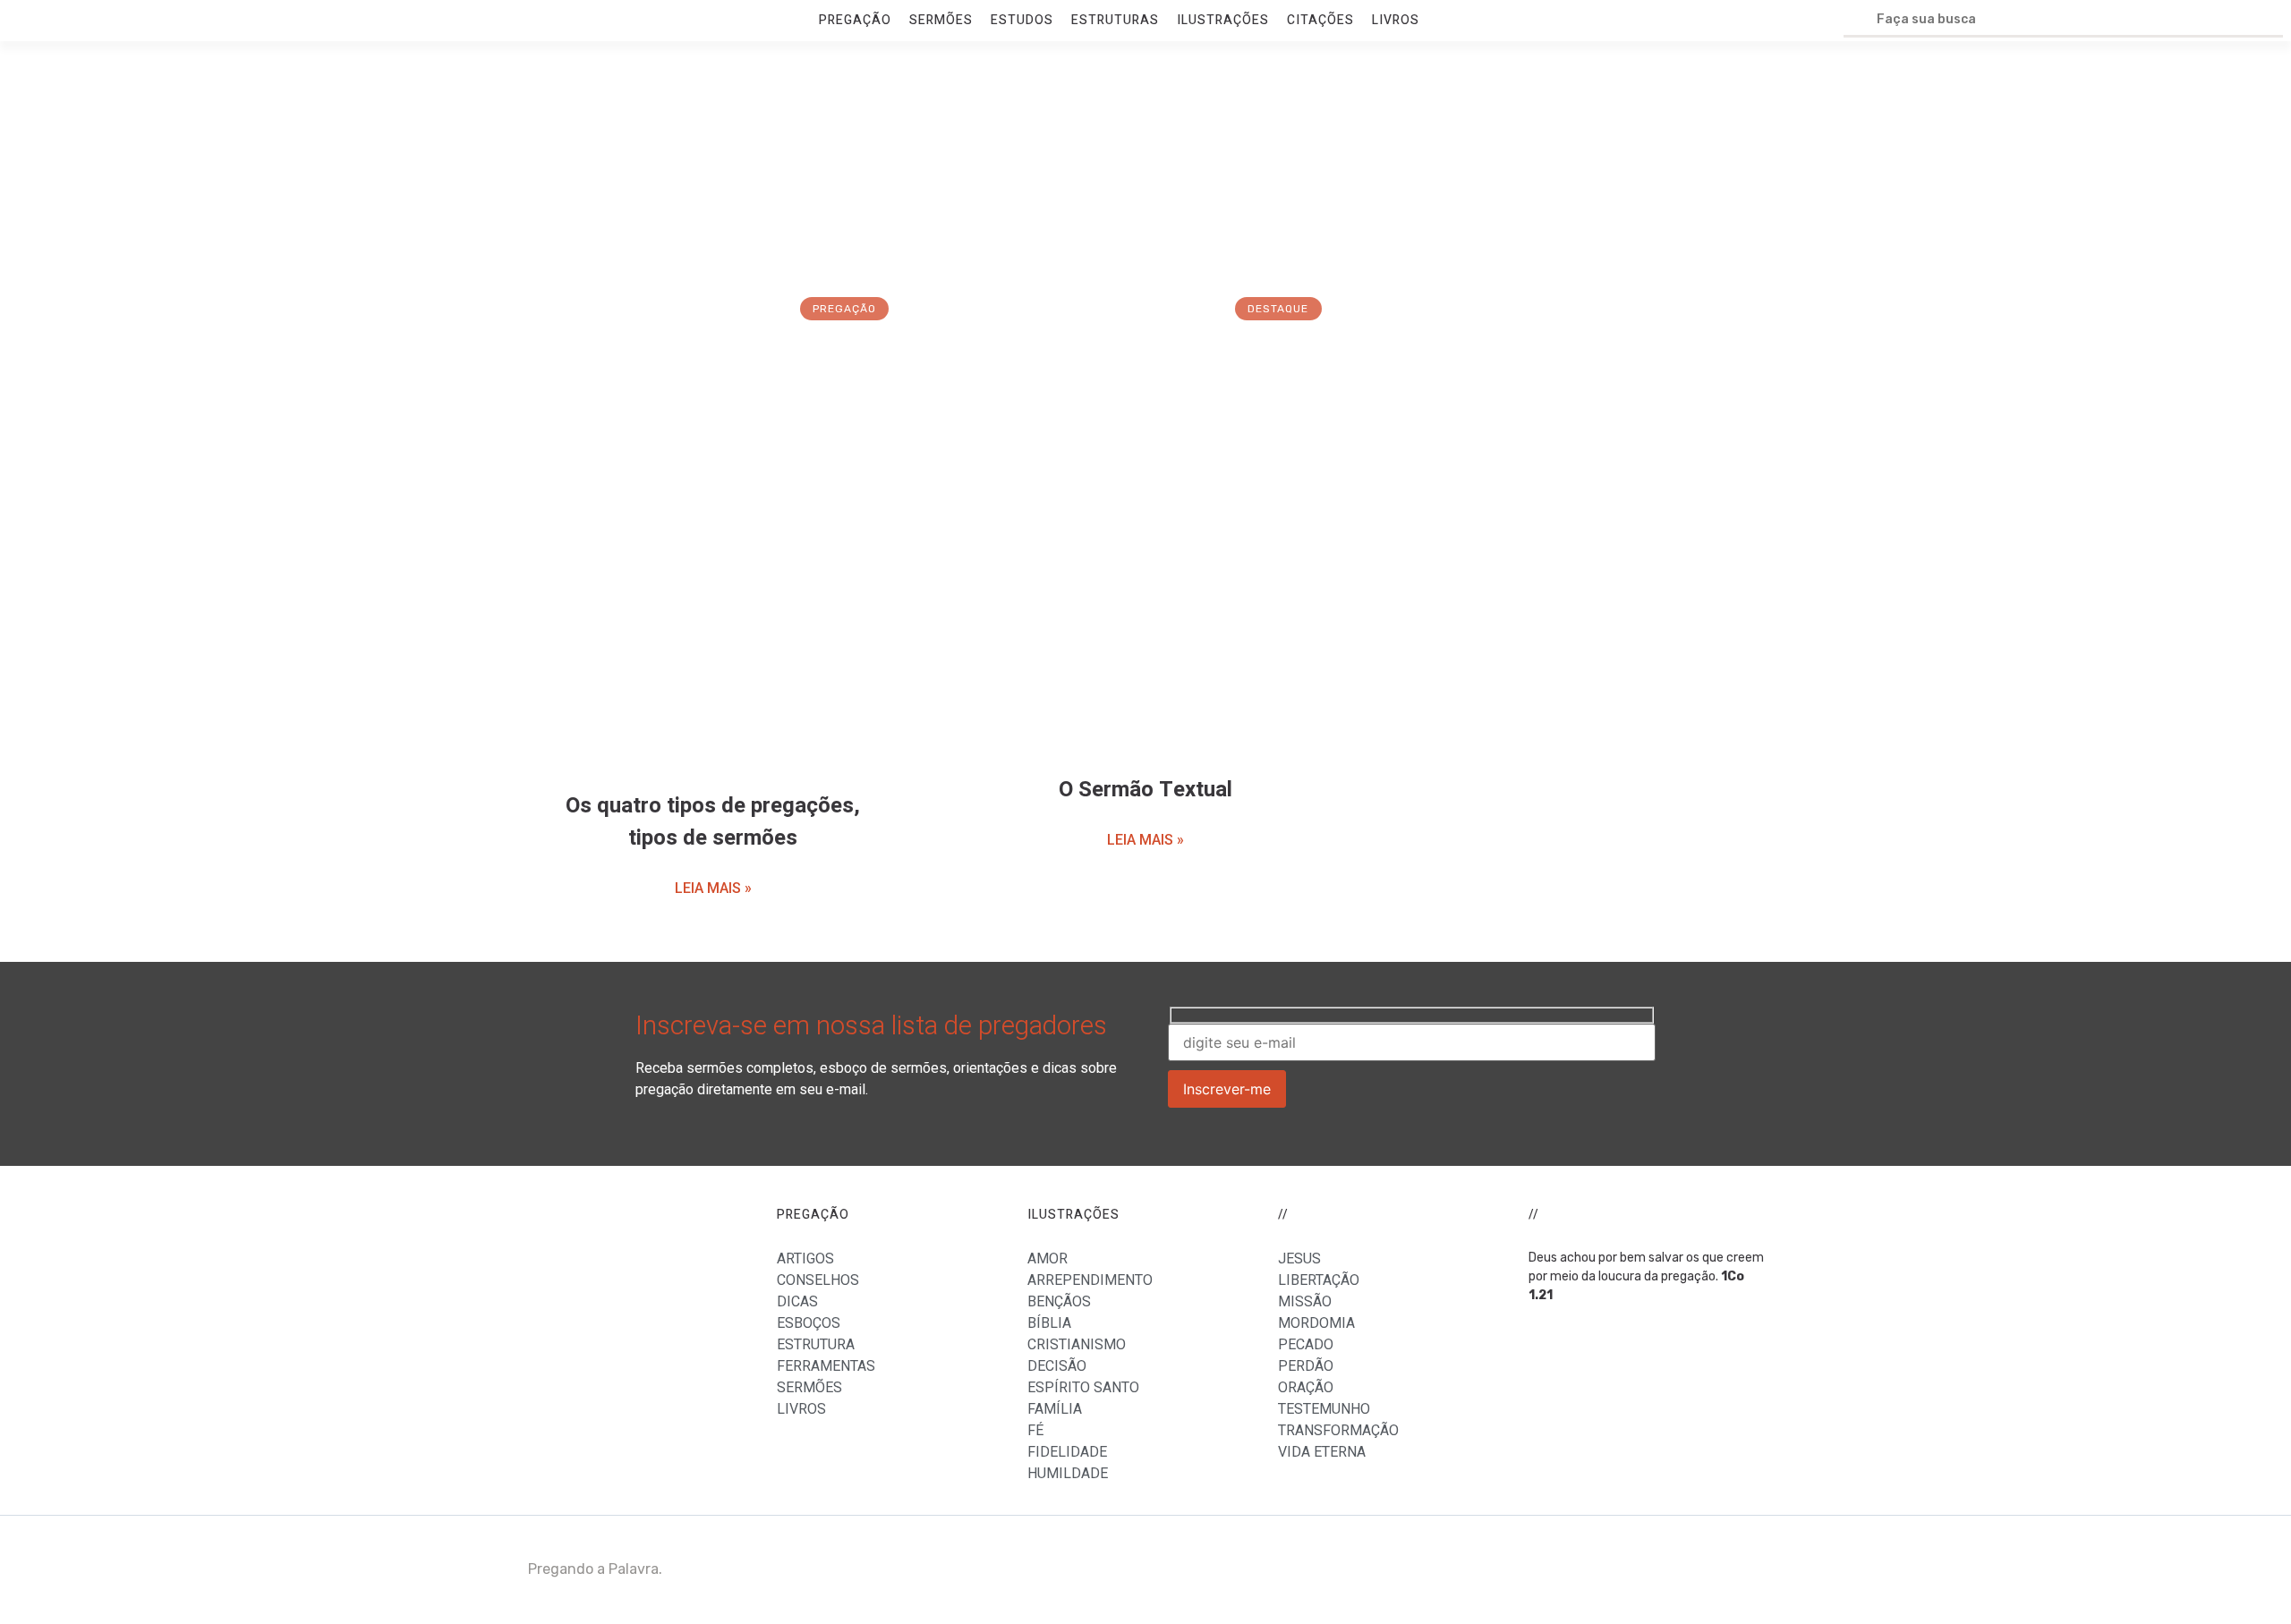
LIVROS (1396, 20)
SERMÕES (941, 20)
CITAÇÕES (1320, 20)
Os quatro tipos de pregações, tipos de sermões (713, 822)
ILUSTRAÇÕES (1223, 20)
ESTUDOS (1022, 20)
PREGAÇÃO (855, 20)
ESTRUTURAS (1115, 20)
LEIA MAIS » (713, 888)
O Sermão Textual (1145, 790)
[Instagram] (1741, 1569)
